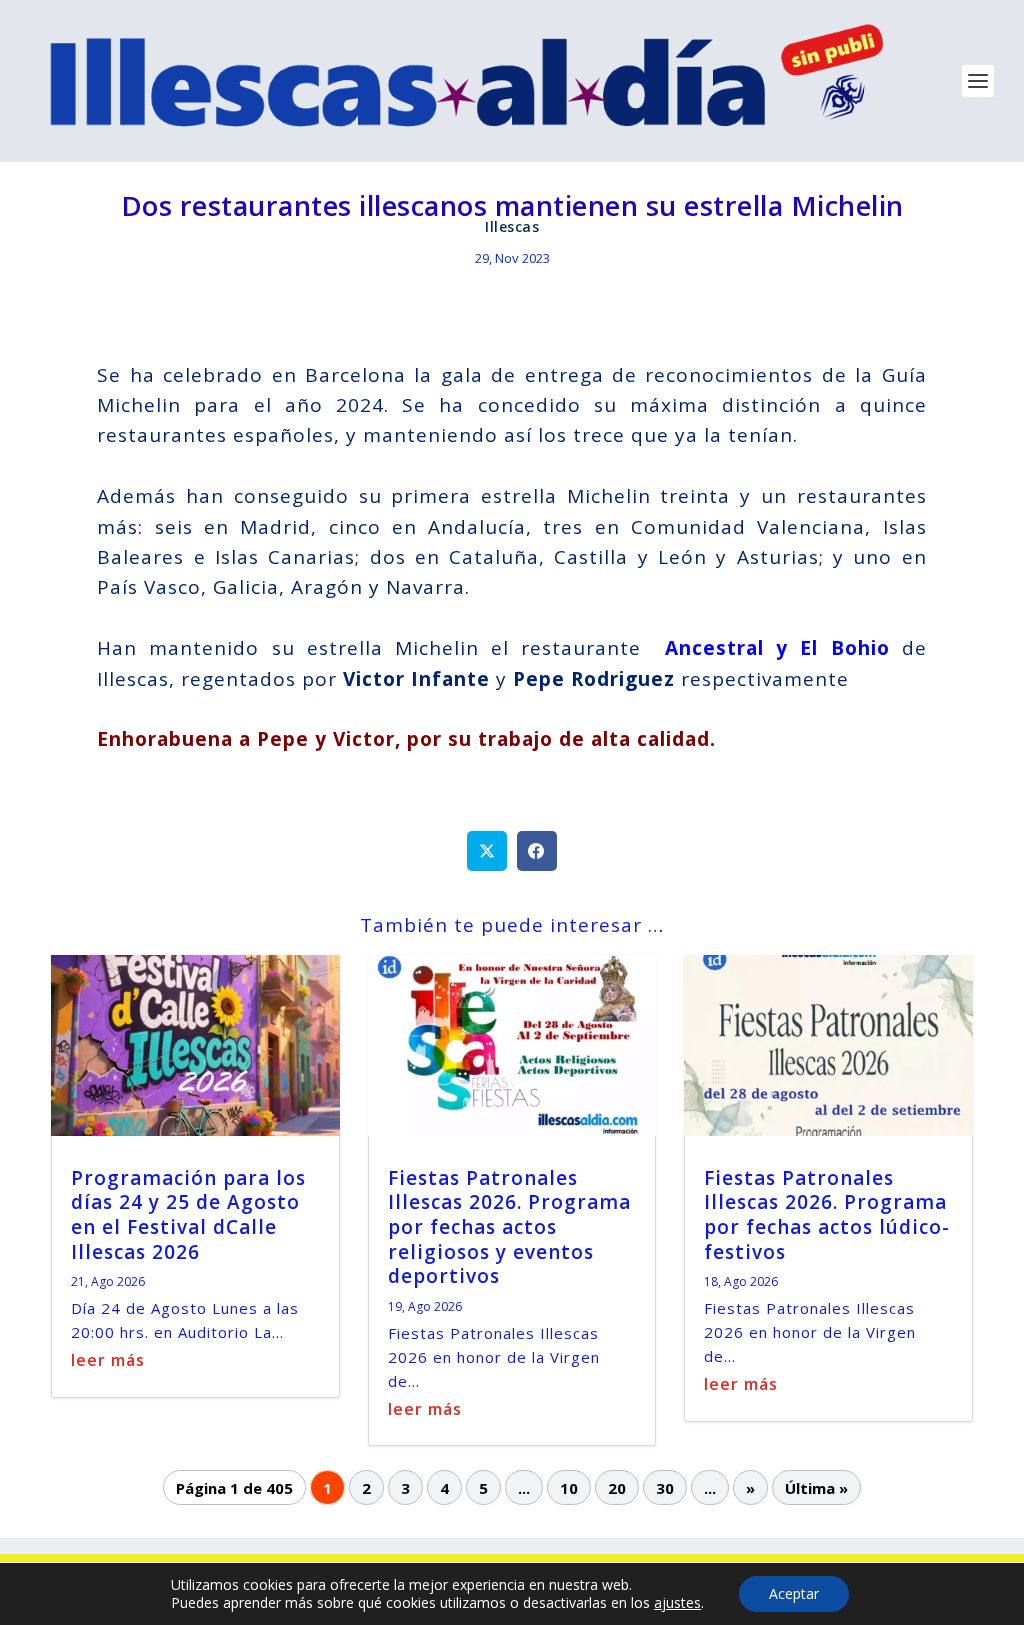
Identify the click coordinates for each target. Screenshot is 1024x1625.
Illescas (512, 226)
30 (665, 1487)
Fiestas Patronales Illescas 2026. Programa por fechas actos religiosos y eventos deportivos (509, 1227)
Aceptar (794, 1593)
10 (569, 1487)
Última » (816, 1487)
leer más (108, 1360)
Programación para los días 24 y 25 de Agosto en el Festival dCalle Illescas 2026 (188, 1215)
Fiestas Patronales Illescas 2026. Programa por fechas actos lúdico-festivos (827, 1215)
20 (617, 1487)
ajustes (677, 1603)
